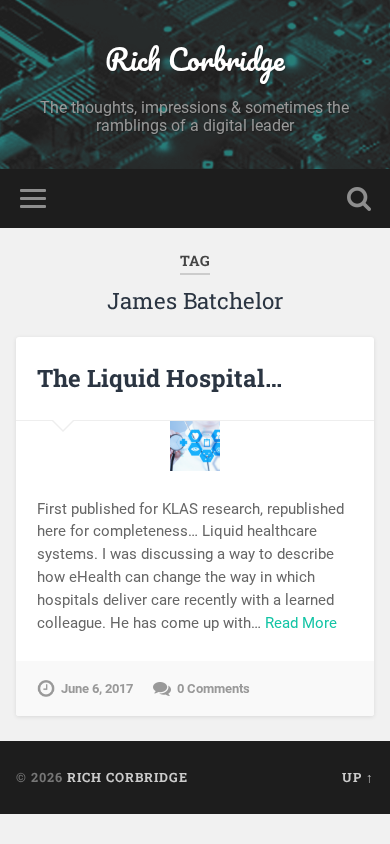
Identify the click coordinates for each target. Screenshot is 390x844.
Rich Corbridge (195, 59)
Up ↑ (358, 777)
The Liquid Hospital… (159, 378)
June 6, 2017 (97, 688)
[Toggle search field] (359, 198)
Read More (301, 623)
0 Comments (213, 688)
